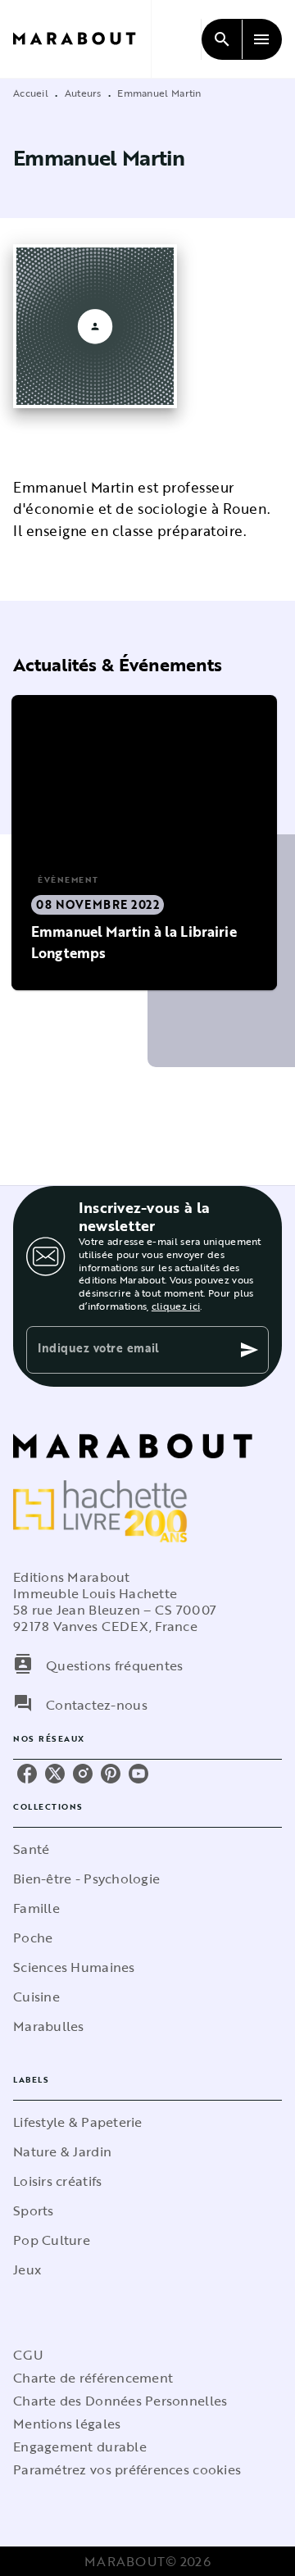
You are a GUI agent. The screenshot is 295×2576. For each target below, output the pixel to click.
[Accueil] (82, 39)
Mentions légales (67, 2424)
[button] (144, 843)
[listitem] (27, 1774)
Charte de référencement (93, 2378)
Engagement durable (80, 2447)
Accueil (31, 93)
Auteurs (83, 93)
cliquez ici (176, 1306)
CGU (28, 2355)
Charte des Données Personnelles (120, 2401)
